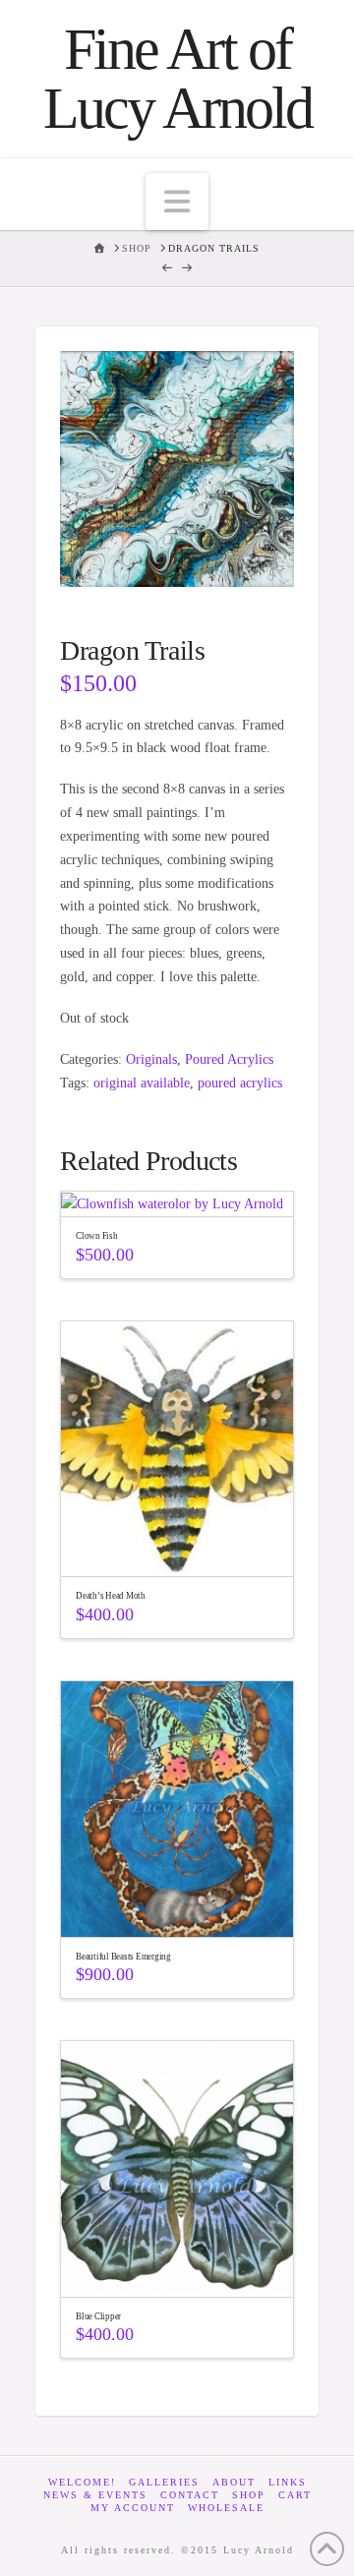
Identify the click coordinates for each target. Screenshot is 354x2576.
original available (142, 1083)
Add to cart (186, 1544)
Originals (151, 1059)
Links (288, 2482)
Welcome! (82, 2482)
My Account (133, 2508)
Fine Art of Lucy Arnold (177, 79)
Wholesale (226, 2508)
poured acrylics (240, 1083)
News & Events (95, 2495)
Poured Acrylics (229, 1059)
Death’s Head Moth (111, 1596)
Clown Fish (97, 1236)
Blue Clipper (98, 2316)
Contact (190, 2495)
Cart (295, 2495)
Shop (249, 2495)
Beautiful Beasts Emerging (123, 1957)
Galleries (164, 2482)
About (234, 2482)
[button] (177, 202)
